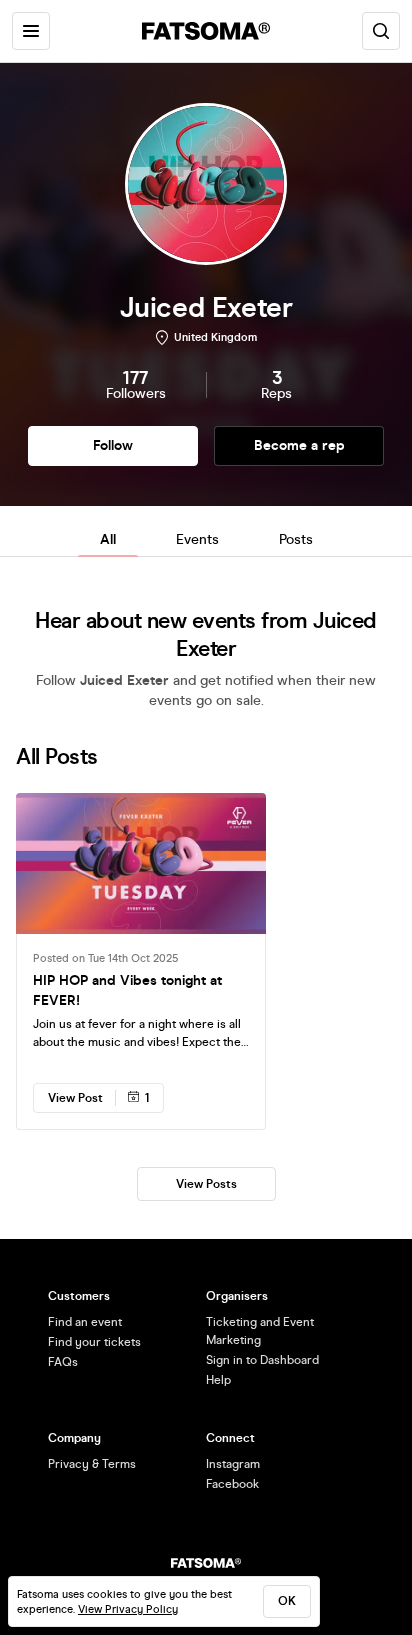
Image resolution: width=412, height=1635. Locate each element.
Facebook (232, 1484)
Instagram (233, 1464)
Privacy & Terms (92, 1464)
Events (197, 539)
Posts (296, 539)
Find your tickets (94, 1342)
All (108, 539)
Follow (113, 445)
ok (287, 1601)
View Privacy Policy (128, 1609)
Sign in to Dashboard (262, 1360)
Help (218, 1380)
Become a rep (299, 445)
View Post (75, 1098)
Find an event (85, 1322)
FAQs (63, 1362)
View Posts (206, 1184)
